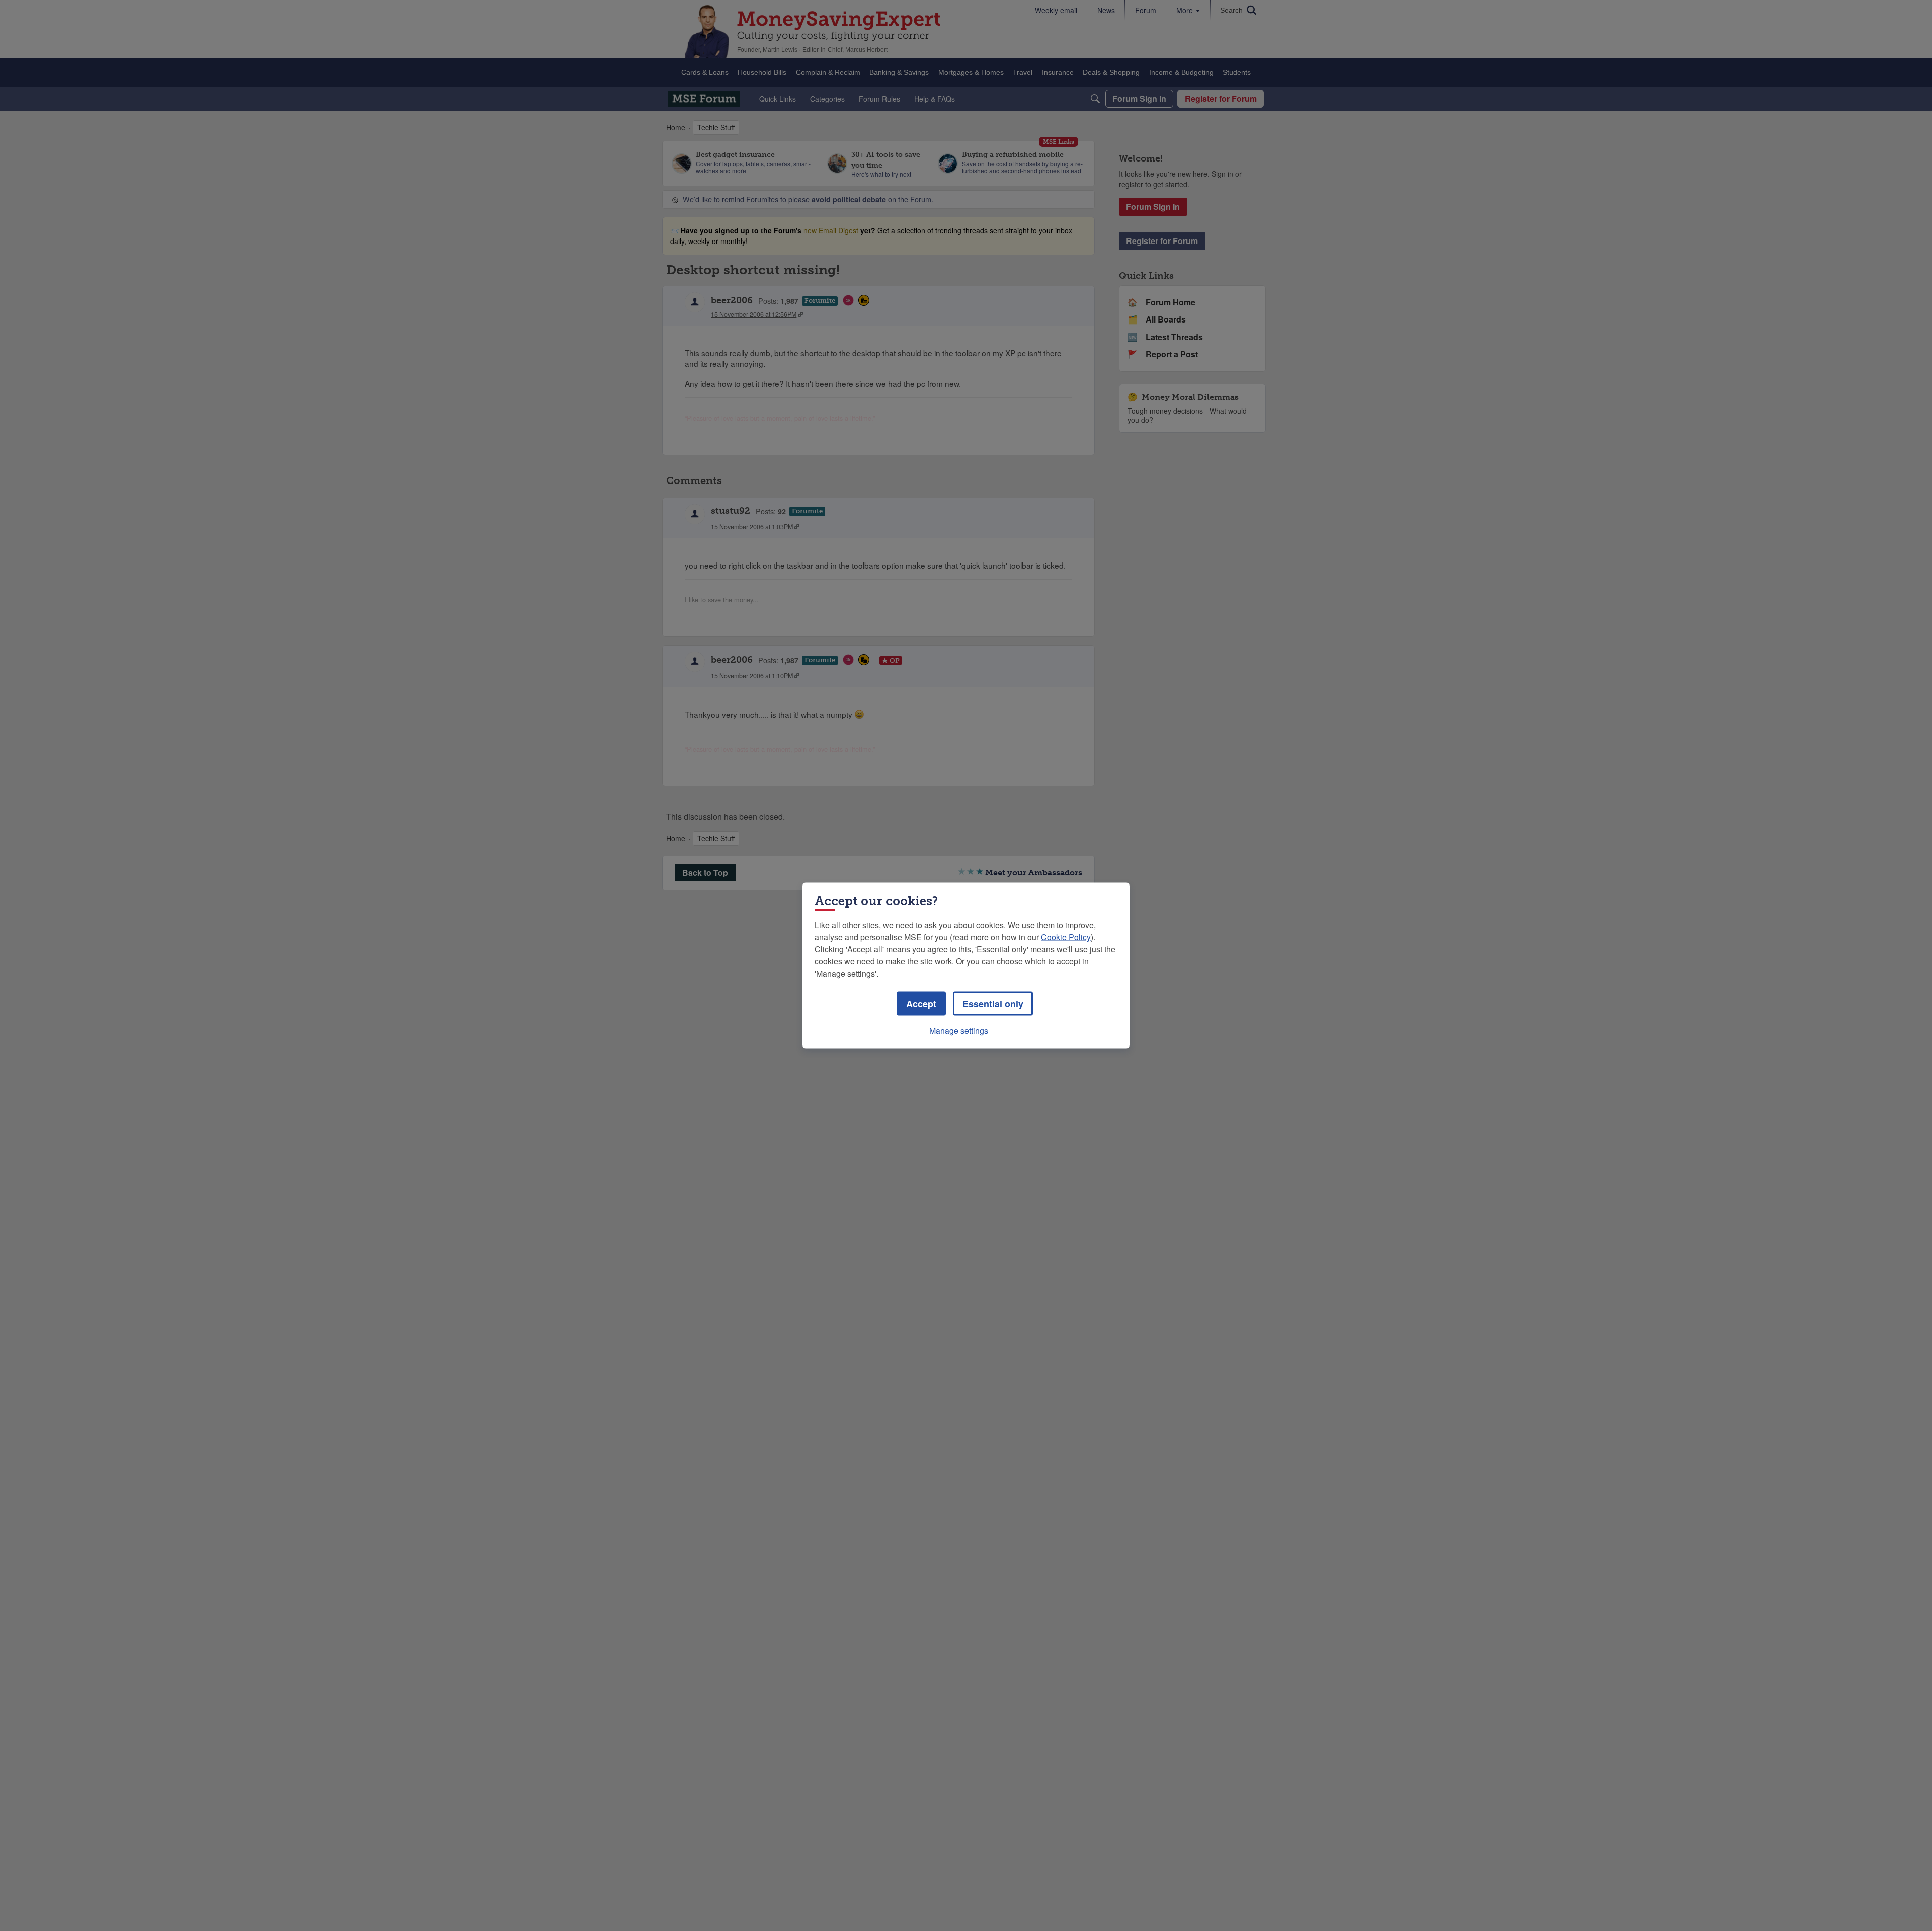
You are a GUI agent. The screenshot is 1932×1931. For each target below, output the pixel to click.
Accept (921, 1004)
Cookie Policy (1066, 937)
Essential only (993, 1004)
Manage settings (959, 1031)
